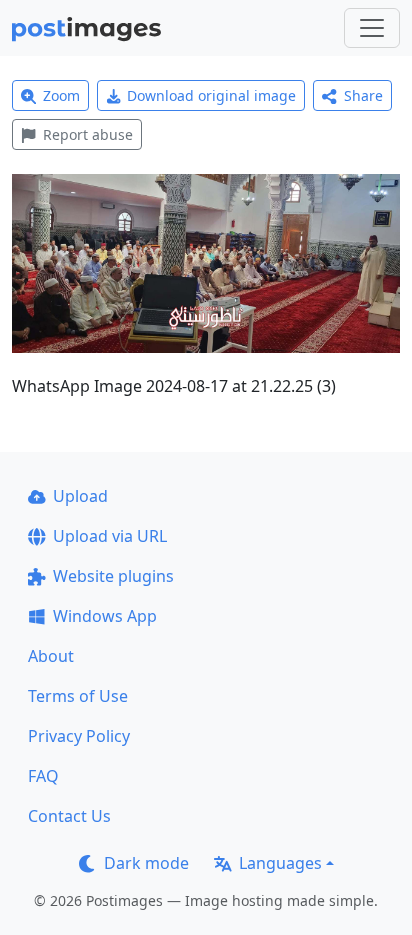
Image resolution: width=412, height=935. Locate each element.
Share (363, 95)
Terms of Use (78, 696)
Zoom (61, 95)
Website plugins (113, 576)
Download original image (211, 95)
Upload (80, 496)
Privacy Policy (79, 736)
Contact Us (69, 816)
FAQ (43, 776)
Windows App (105, 616)
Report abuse (88, 134)
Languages (280, 863)
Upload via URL (110, 536)
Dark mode (146, 863)
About (51, 656)
